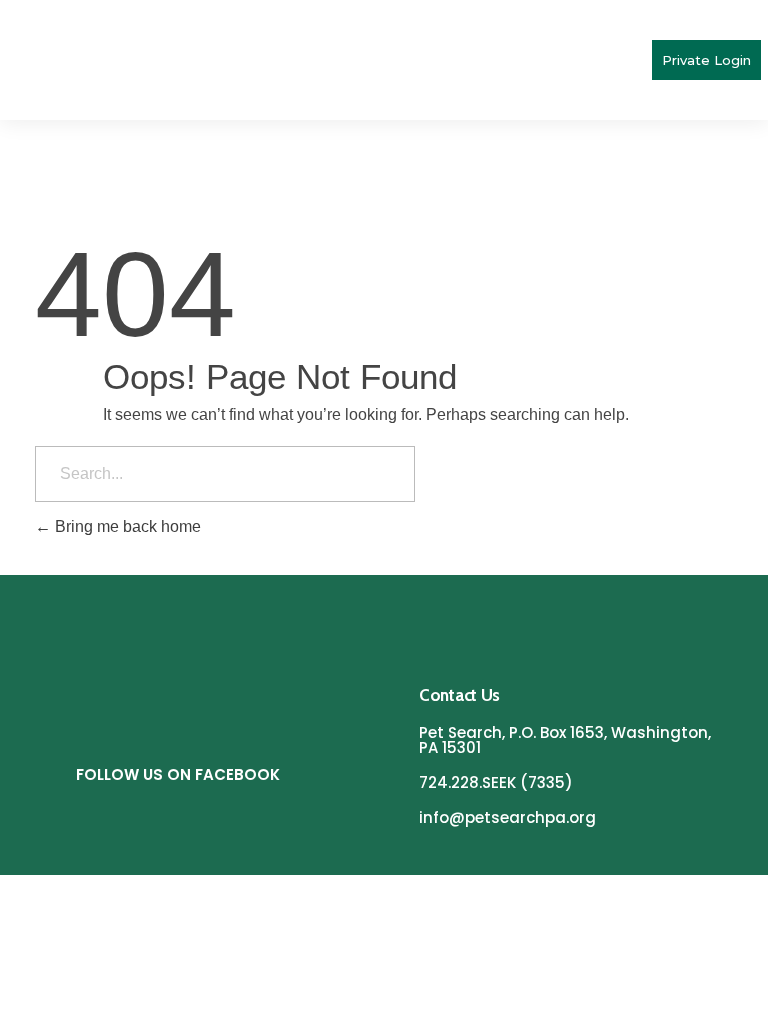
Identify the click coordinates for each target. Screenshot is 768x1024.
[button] (635, 60)
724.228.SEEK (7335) (496, 782)
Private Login (706, 60)
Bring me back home (126, 526)
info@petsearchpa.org (507, 817)
